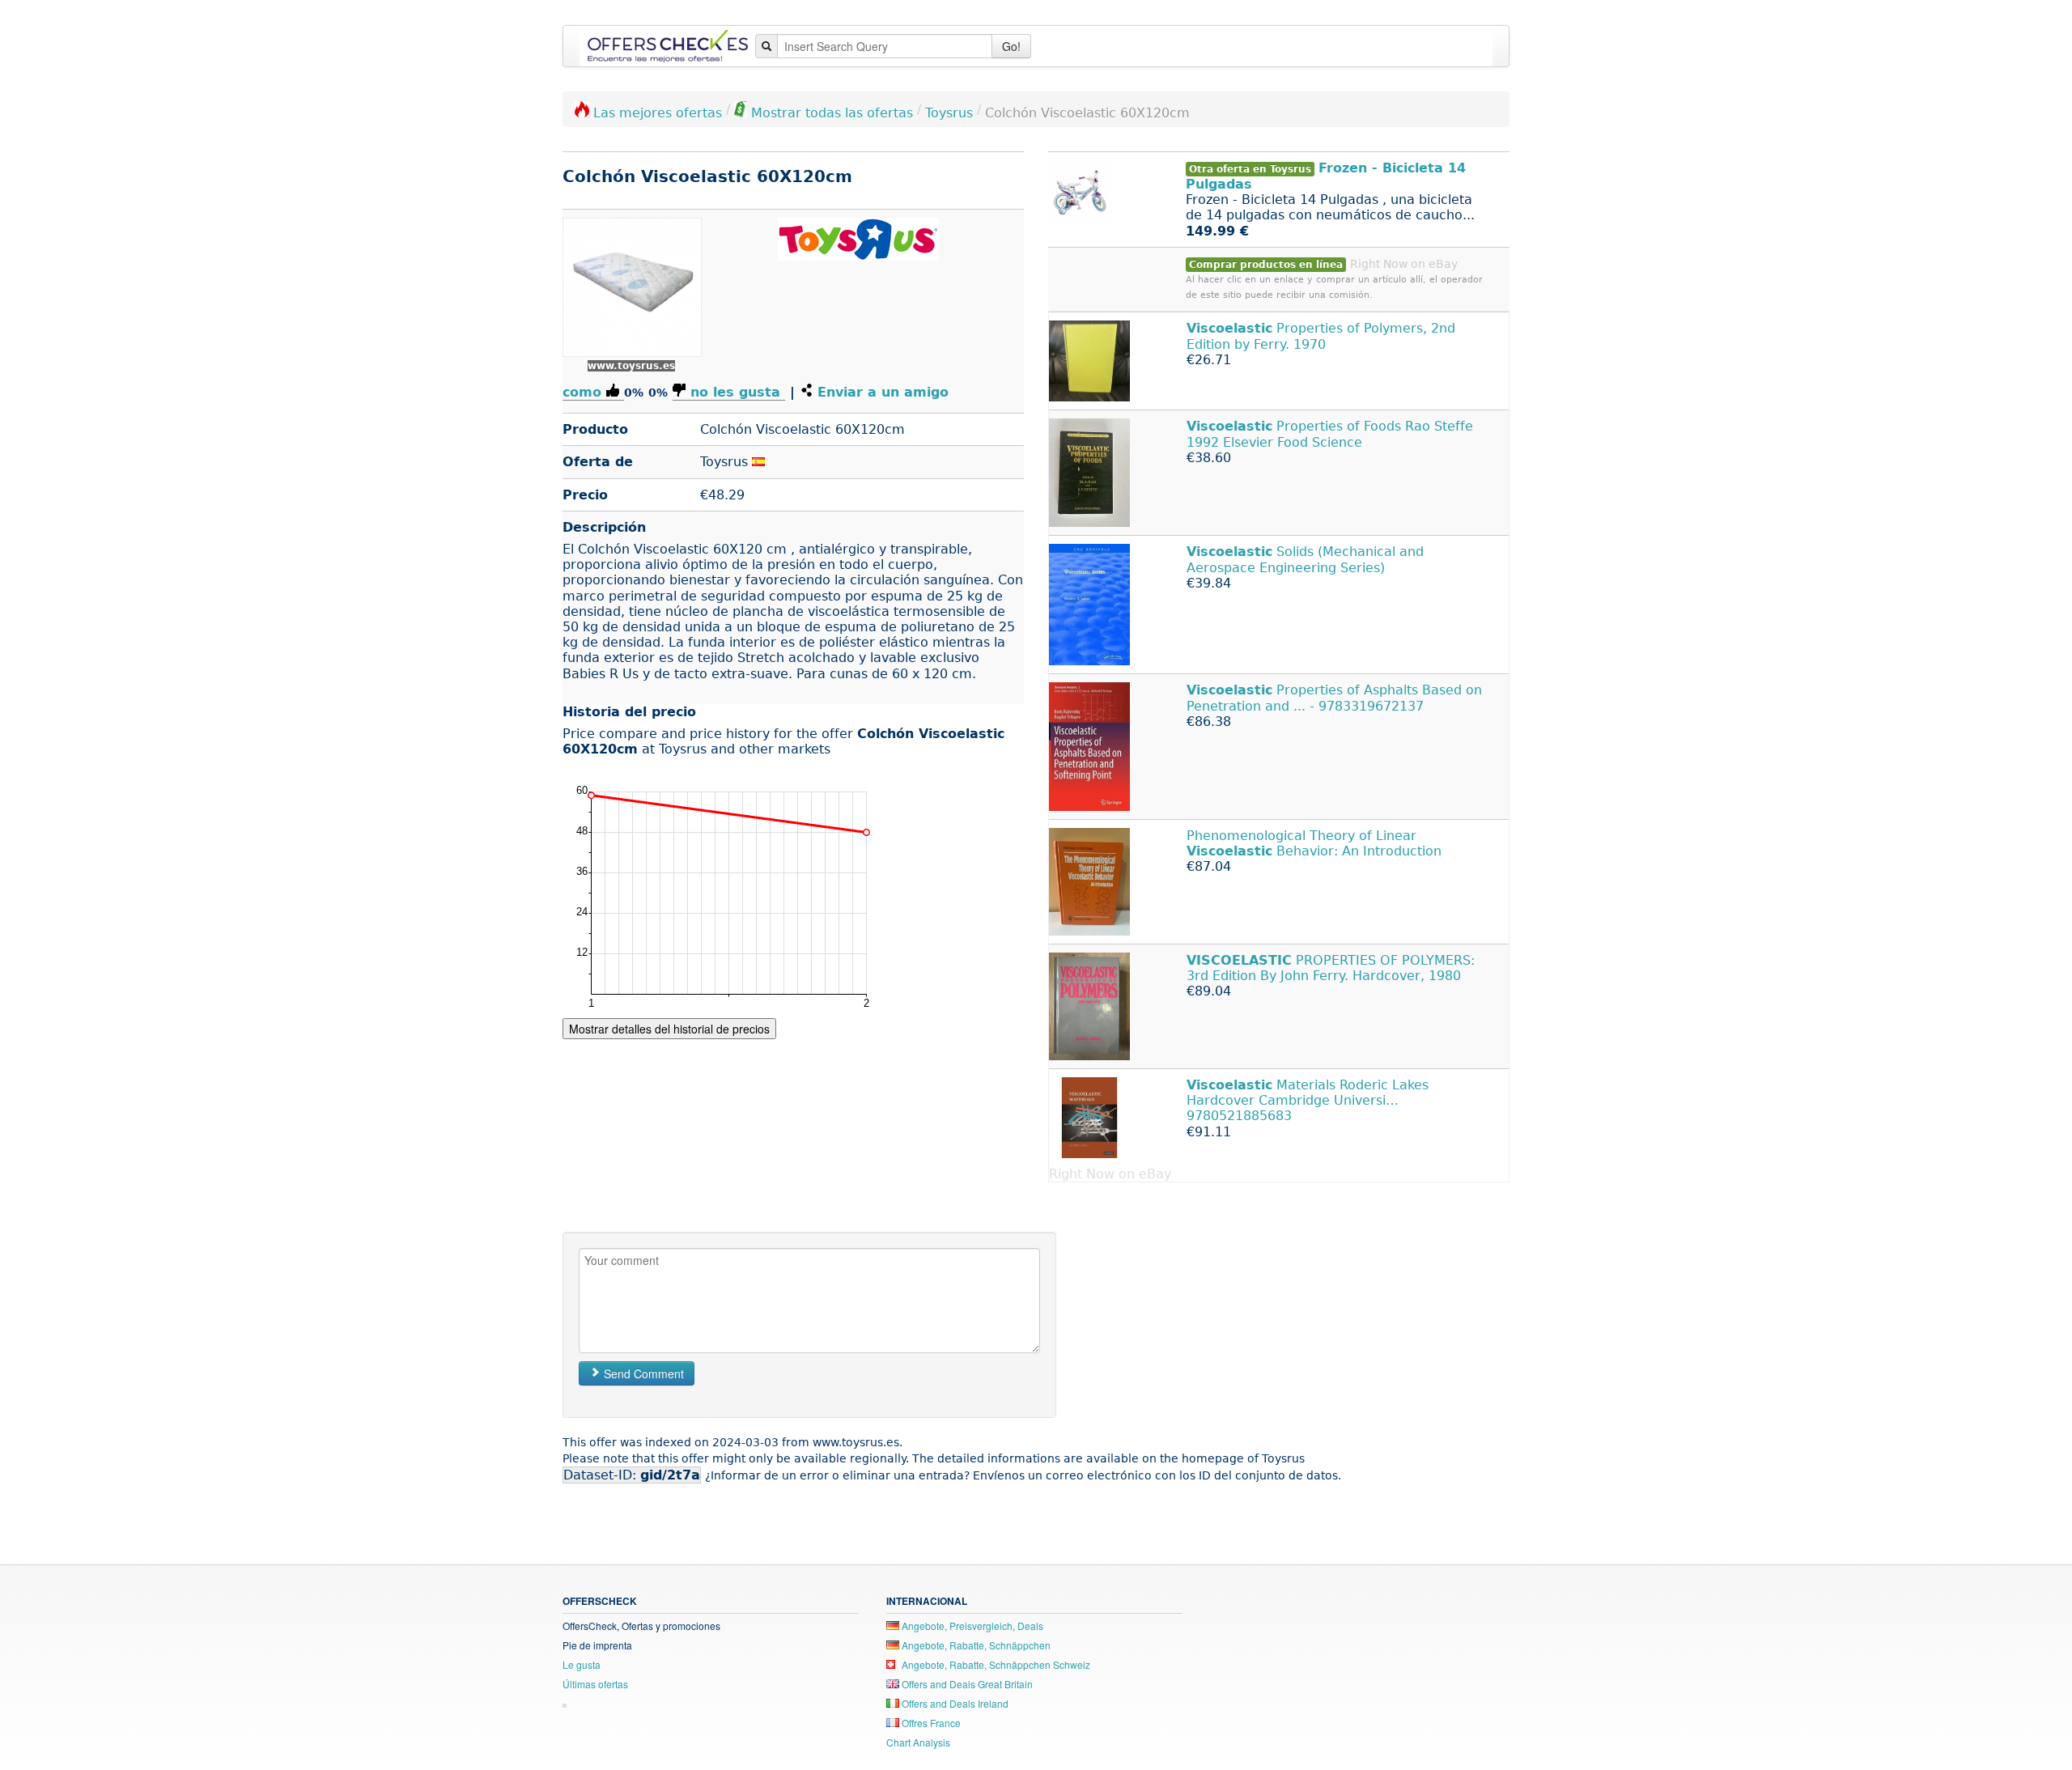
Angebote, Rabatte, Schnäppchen (975, 1645)
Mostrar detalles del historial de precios (669, 1029)
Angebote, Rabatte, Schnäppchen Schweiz (995, 1664)
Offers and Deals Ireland (954, 1703)
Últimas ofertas (595, 1684)
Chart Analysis (918, 1742)
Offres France (930, 1723)
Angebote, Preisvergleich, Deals (971, 1626)
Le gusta (582, 1664)
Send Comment (642, 1373)
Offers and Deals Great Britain (966, 1684)
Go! (1011, 46)
